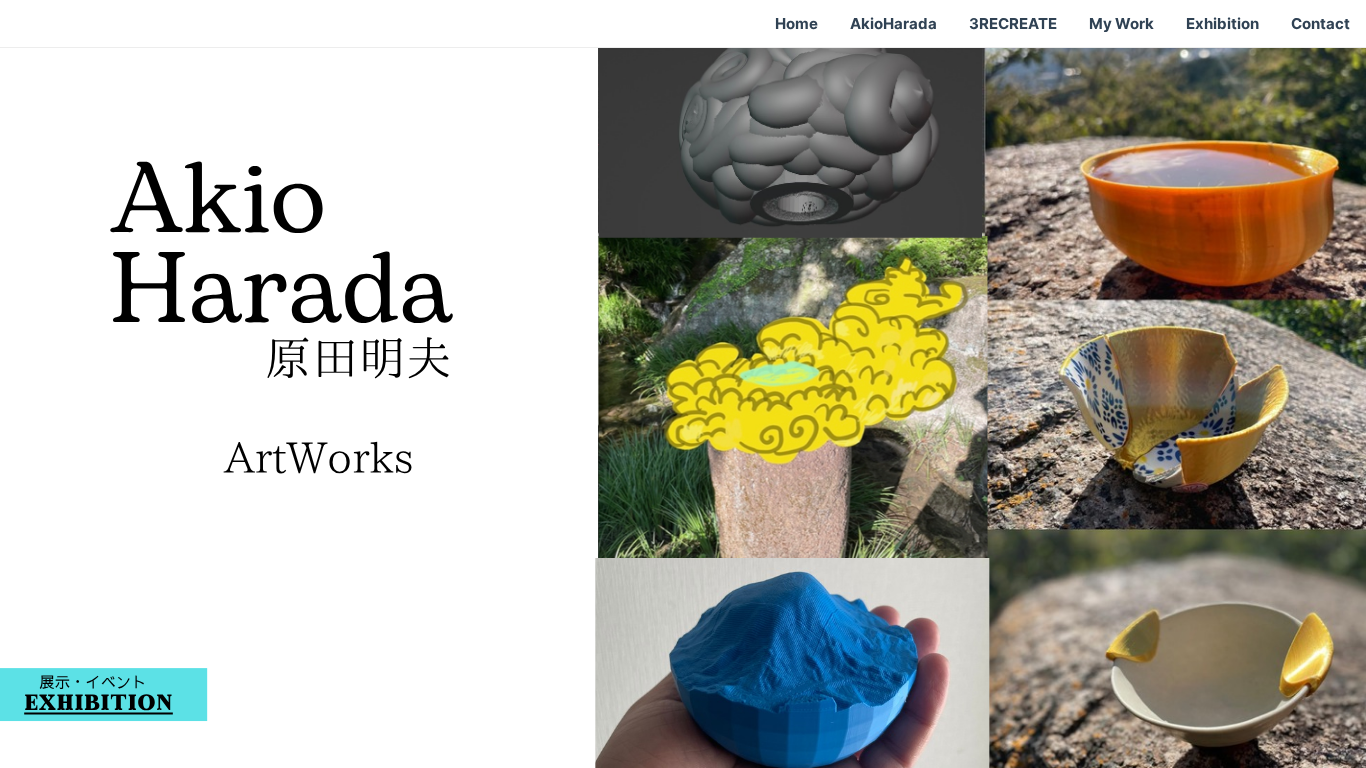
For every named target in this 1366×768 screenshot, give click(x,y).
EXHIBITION (98, 704)
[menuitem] (796, 24)
